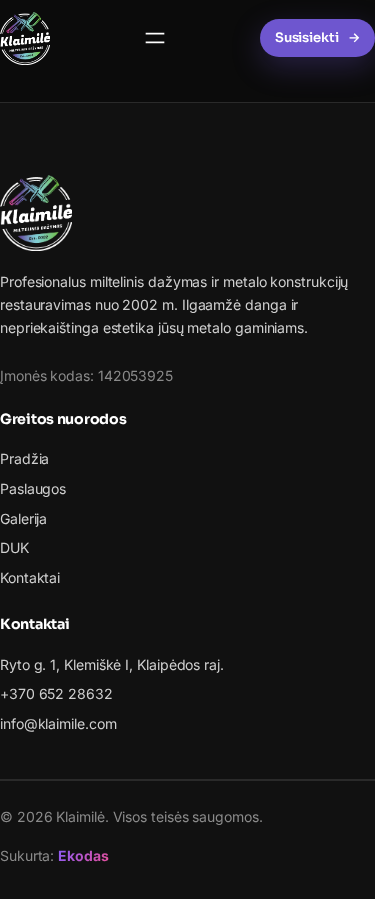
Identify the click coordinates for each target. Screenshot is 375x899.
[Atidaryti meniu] (155, 38)
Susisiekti (307, 37)
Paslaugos (33, 488)
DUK (14, 547)
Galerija (23, 518)
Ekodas (83, 855)
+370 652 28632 (56, 693)
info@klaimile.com (58, 723)
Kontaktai (30, 577)
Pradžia (24, 458)
